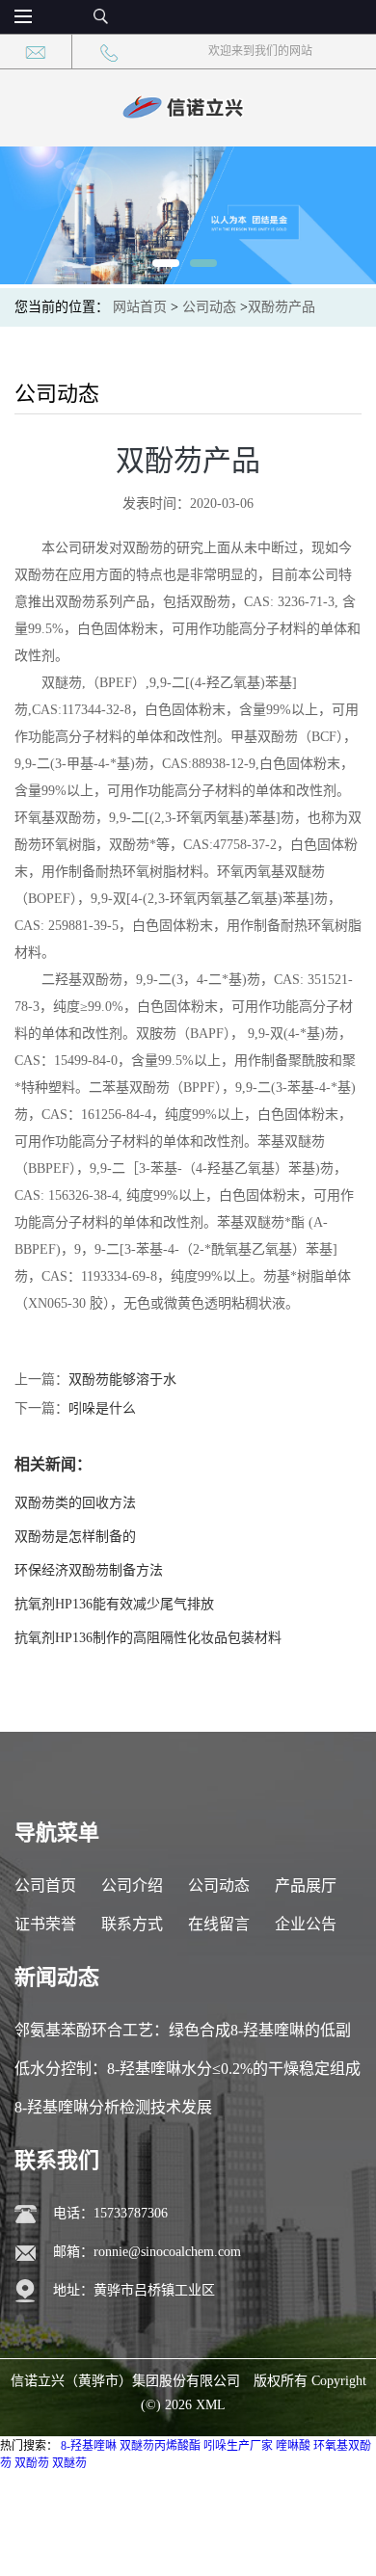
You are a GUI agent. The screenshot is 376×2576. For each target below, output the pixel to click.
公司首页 (45, 1886)
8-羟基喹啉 (89, 2446)
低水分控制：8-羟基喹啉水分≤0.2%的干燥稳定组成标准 (188, 2074)
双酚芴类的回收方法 (75, 1503)
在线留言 (219, 1924)
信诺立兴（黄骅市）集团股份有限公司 (125, 2381)
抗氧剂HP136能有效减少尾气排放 (114, 1604)
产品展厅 (306, 1886)
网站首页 (140, 307)
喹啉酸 (293, 2446)
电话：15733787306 (110, 2213)
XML (211, 2405)
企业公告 (306, 1924)
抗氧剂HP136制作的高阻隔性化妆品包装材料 (148, 1638)
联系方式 (132, 1924)
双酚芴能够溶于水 (122, 1380)
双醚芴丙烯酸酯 (160, 2446)
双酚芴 (32, 2463)
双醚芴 (69, 2463)
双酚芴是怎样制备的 (75, 1537)
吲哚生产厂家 (238, 2446)
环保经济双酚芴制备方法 (89, 1570)
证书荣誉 (45, 1924)
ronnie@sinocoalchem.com (167, 2252)
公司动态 (209, 307)
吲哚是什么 (102, 1408)
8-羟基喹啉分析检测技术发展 (113, 2107)
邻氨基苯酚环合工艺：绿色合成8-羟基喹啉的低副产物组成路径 (183, 2036)
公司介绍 (132, 1886)
